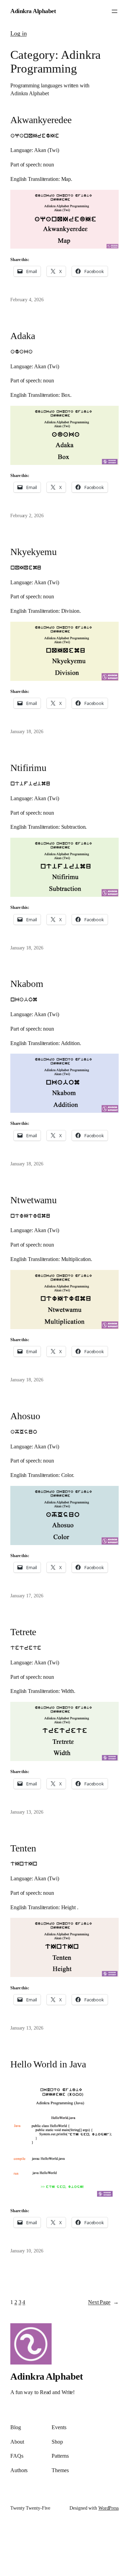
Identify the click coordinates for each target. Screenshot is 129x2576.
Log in (18, 33)
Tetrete (23, 1632)
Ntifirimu (28, 768)
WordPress (109, 2508)
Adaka (23, 336)
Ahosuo (25, 1416)
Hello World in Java (48, 2064)
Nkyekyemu (34, 552)
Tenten (23, 1848)
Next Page (103, 2302)
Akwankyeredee (41, 120)
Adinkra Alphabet (33, 11)
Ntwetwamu (34, 1200)
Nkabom (27, 984)
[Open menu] (115, 11)
